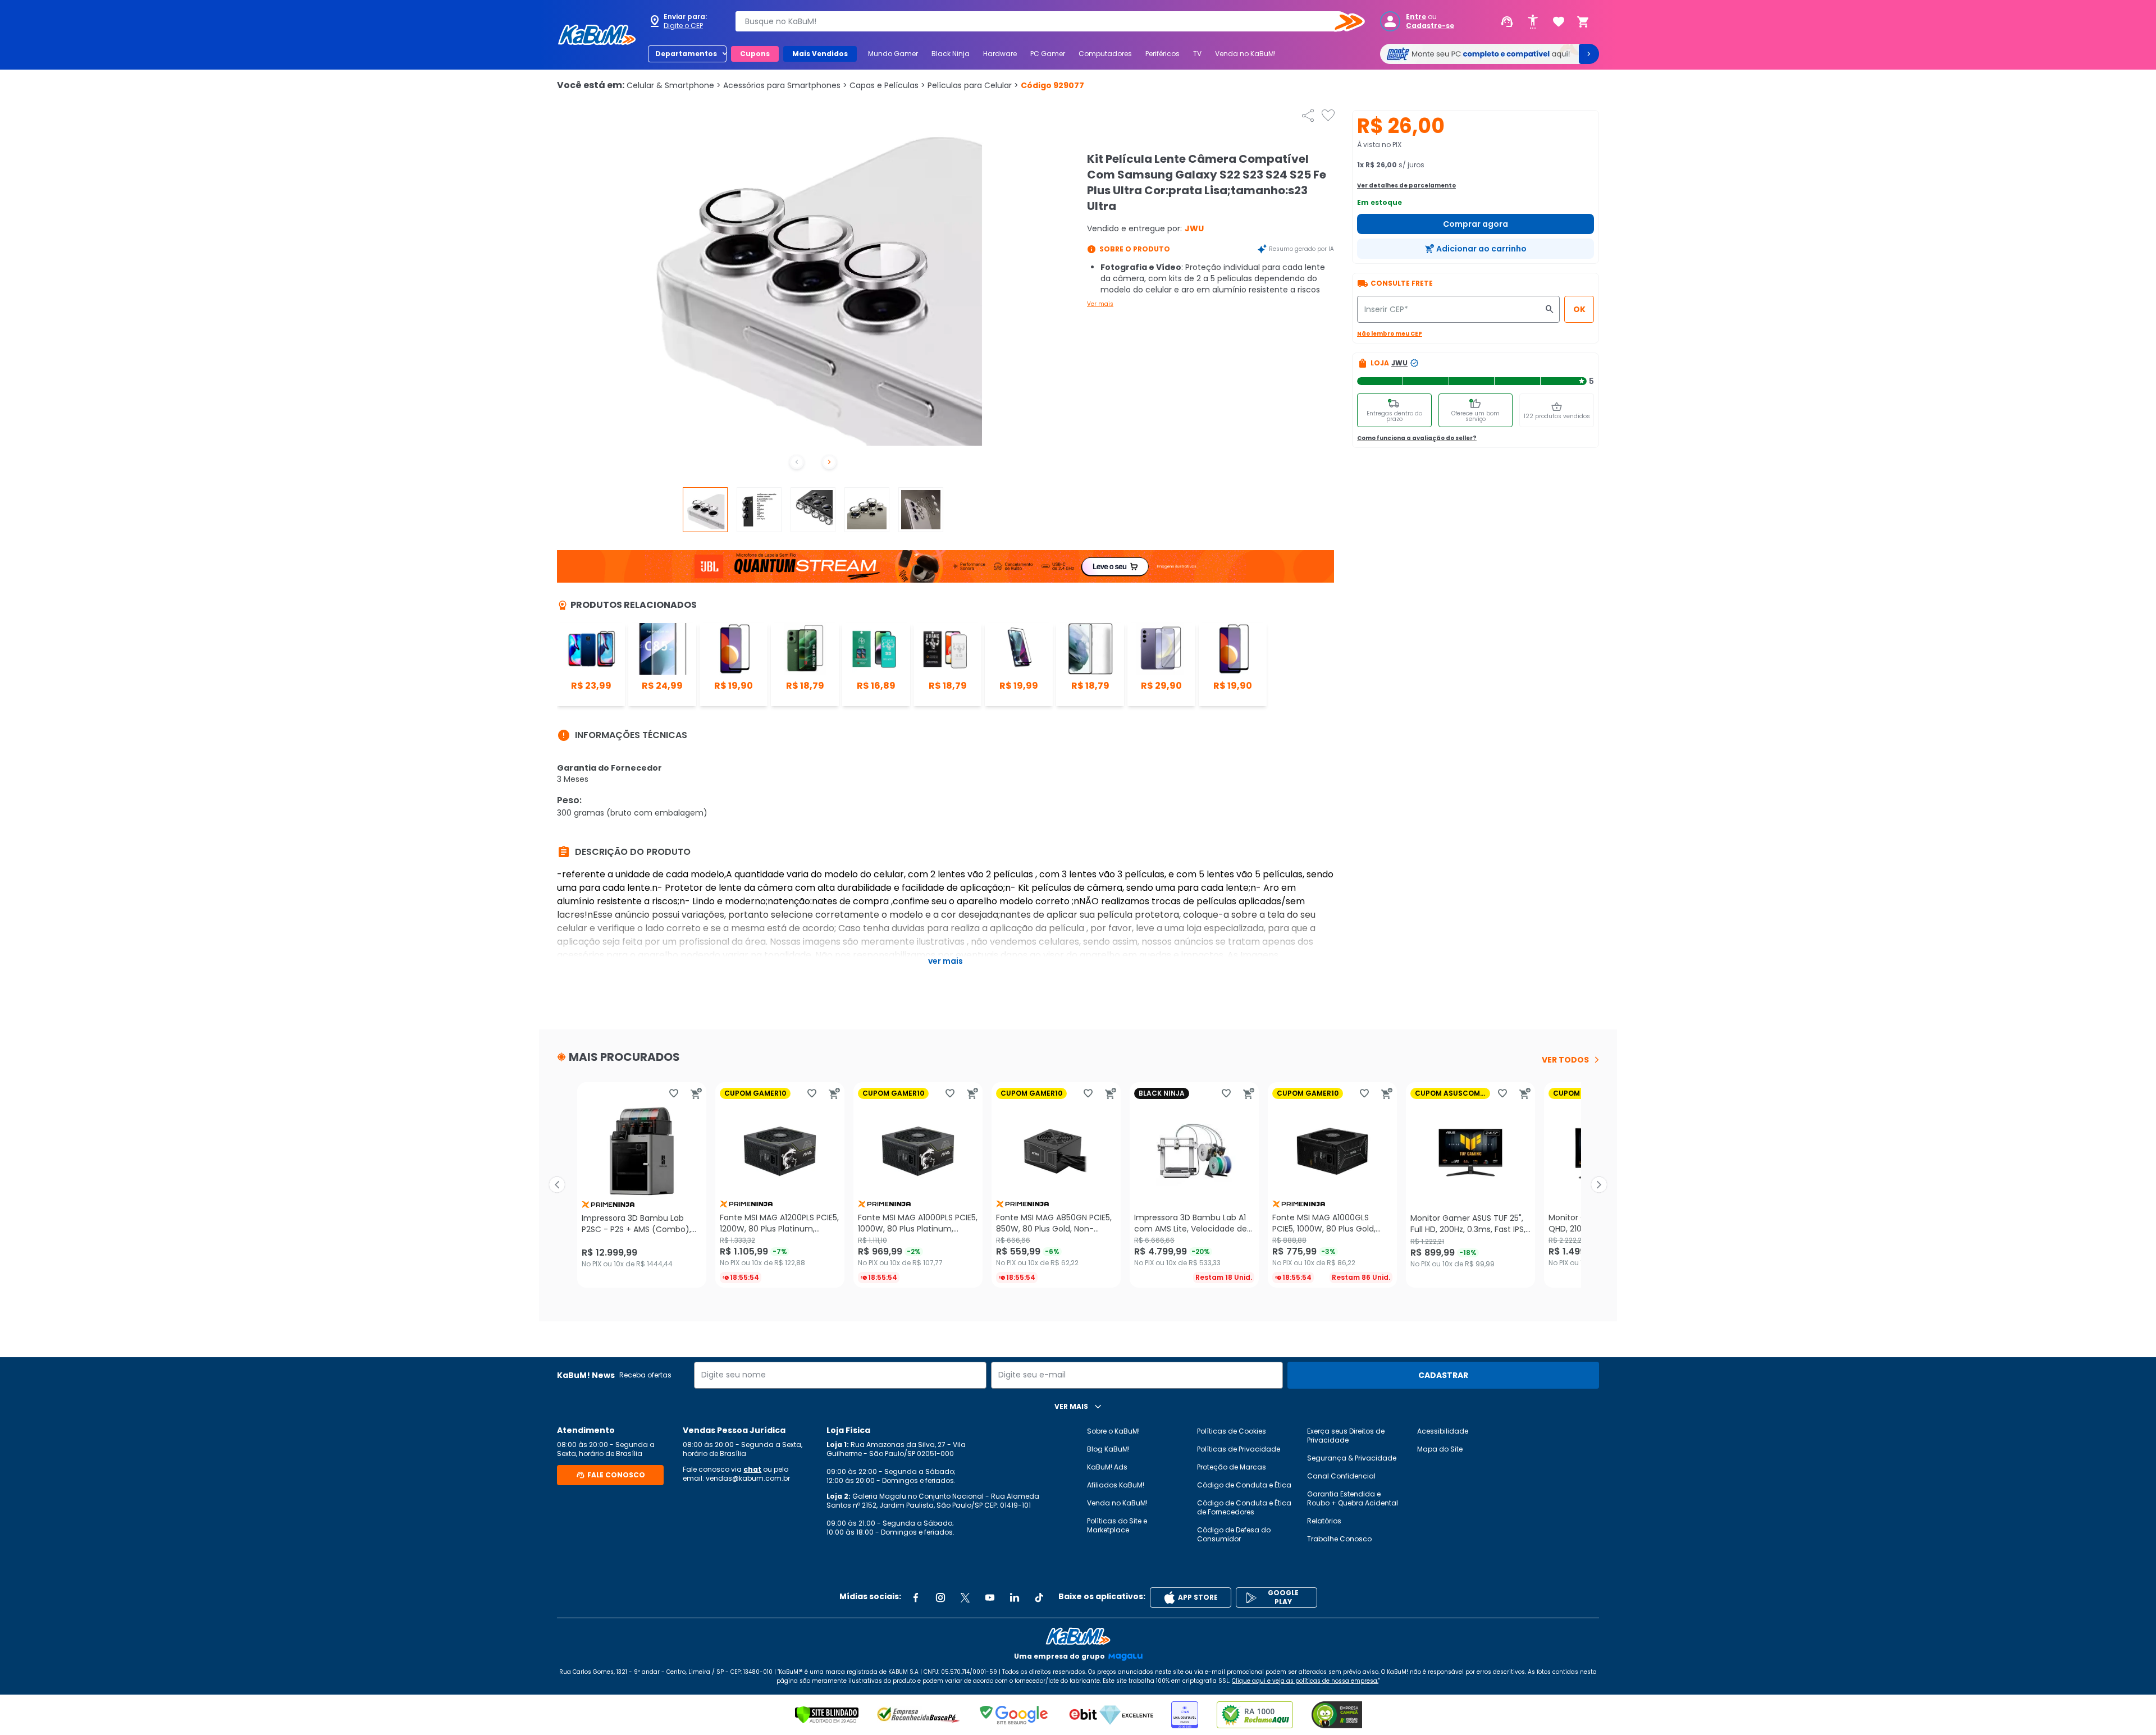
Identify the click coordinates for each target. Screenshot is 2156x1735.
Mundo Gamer (893, 54)
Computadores (1105, 54)
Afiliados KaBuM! (1116, 1485)
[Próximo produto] (1599, 1185)
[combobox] (1042, 21)
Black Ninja (951, 54)
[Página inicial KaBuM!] (597, 35)
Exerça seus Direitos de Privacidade (1346, 1436)
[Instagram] (940, 1597)
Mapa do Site (1440, 1449)
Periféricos (1162, 54)
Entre (1416, 17)
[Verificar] (827, 1715)
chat (752, 1469)
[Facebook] (916, 1597)
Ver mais (1100, 304)
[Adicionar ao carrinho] (696, 1093)
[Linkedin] (1015, 1597)
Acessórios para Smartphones (785, 85)
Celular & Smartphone (674, 85)
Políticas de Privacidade (1239, 1449)
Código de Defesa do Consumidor (1234, 1534)
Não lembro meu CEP (1390, 334)
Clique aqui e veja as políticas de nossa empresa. (1305, 1681)
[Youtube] (990, 1597)
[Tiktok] (1039, 1597)
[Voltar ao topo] (1078, 1636)
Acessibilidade (1443, 1431)
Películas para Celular (973, 85)
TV (1197, 54)
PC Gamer (1048, 54)
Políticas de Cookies (1232, 1431)
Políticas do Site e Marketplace (1117, 1525)
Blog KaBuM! (1108, 1449)
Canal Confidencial (1341, 1476)
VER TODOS (1565, 1060)
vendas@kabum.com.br (748, 1478)
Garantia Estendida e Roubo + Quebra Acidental (1353, 1498)
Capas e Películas (887, 85)
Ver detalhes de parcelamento (1406, 186)
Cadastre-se (1430, 26)
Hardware (1000, 54)
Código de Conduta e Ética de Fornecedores (1244, 1507)
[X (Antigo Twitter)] (965, 1597)
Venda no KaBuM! (1245, 54)
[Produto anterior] (557, 1185)
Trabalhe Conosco (1339, 1539)
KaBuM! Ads (1107, 1467)
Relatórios (1324, 1521)
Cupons (755, 54)
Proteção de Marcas (1232, 1467)
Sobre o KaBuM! (1113, 1431)
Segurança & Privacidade (1352, 1458)
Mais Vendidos (820, 54)
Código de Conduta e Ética (1244, 1485)
